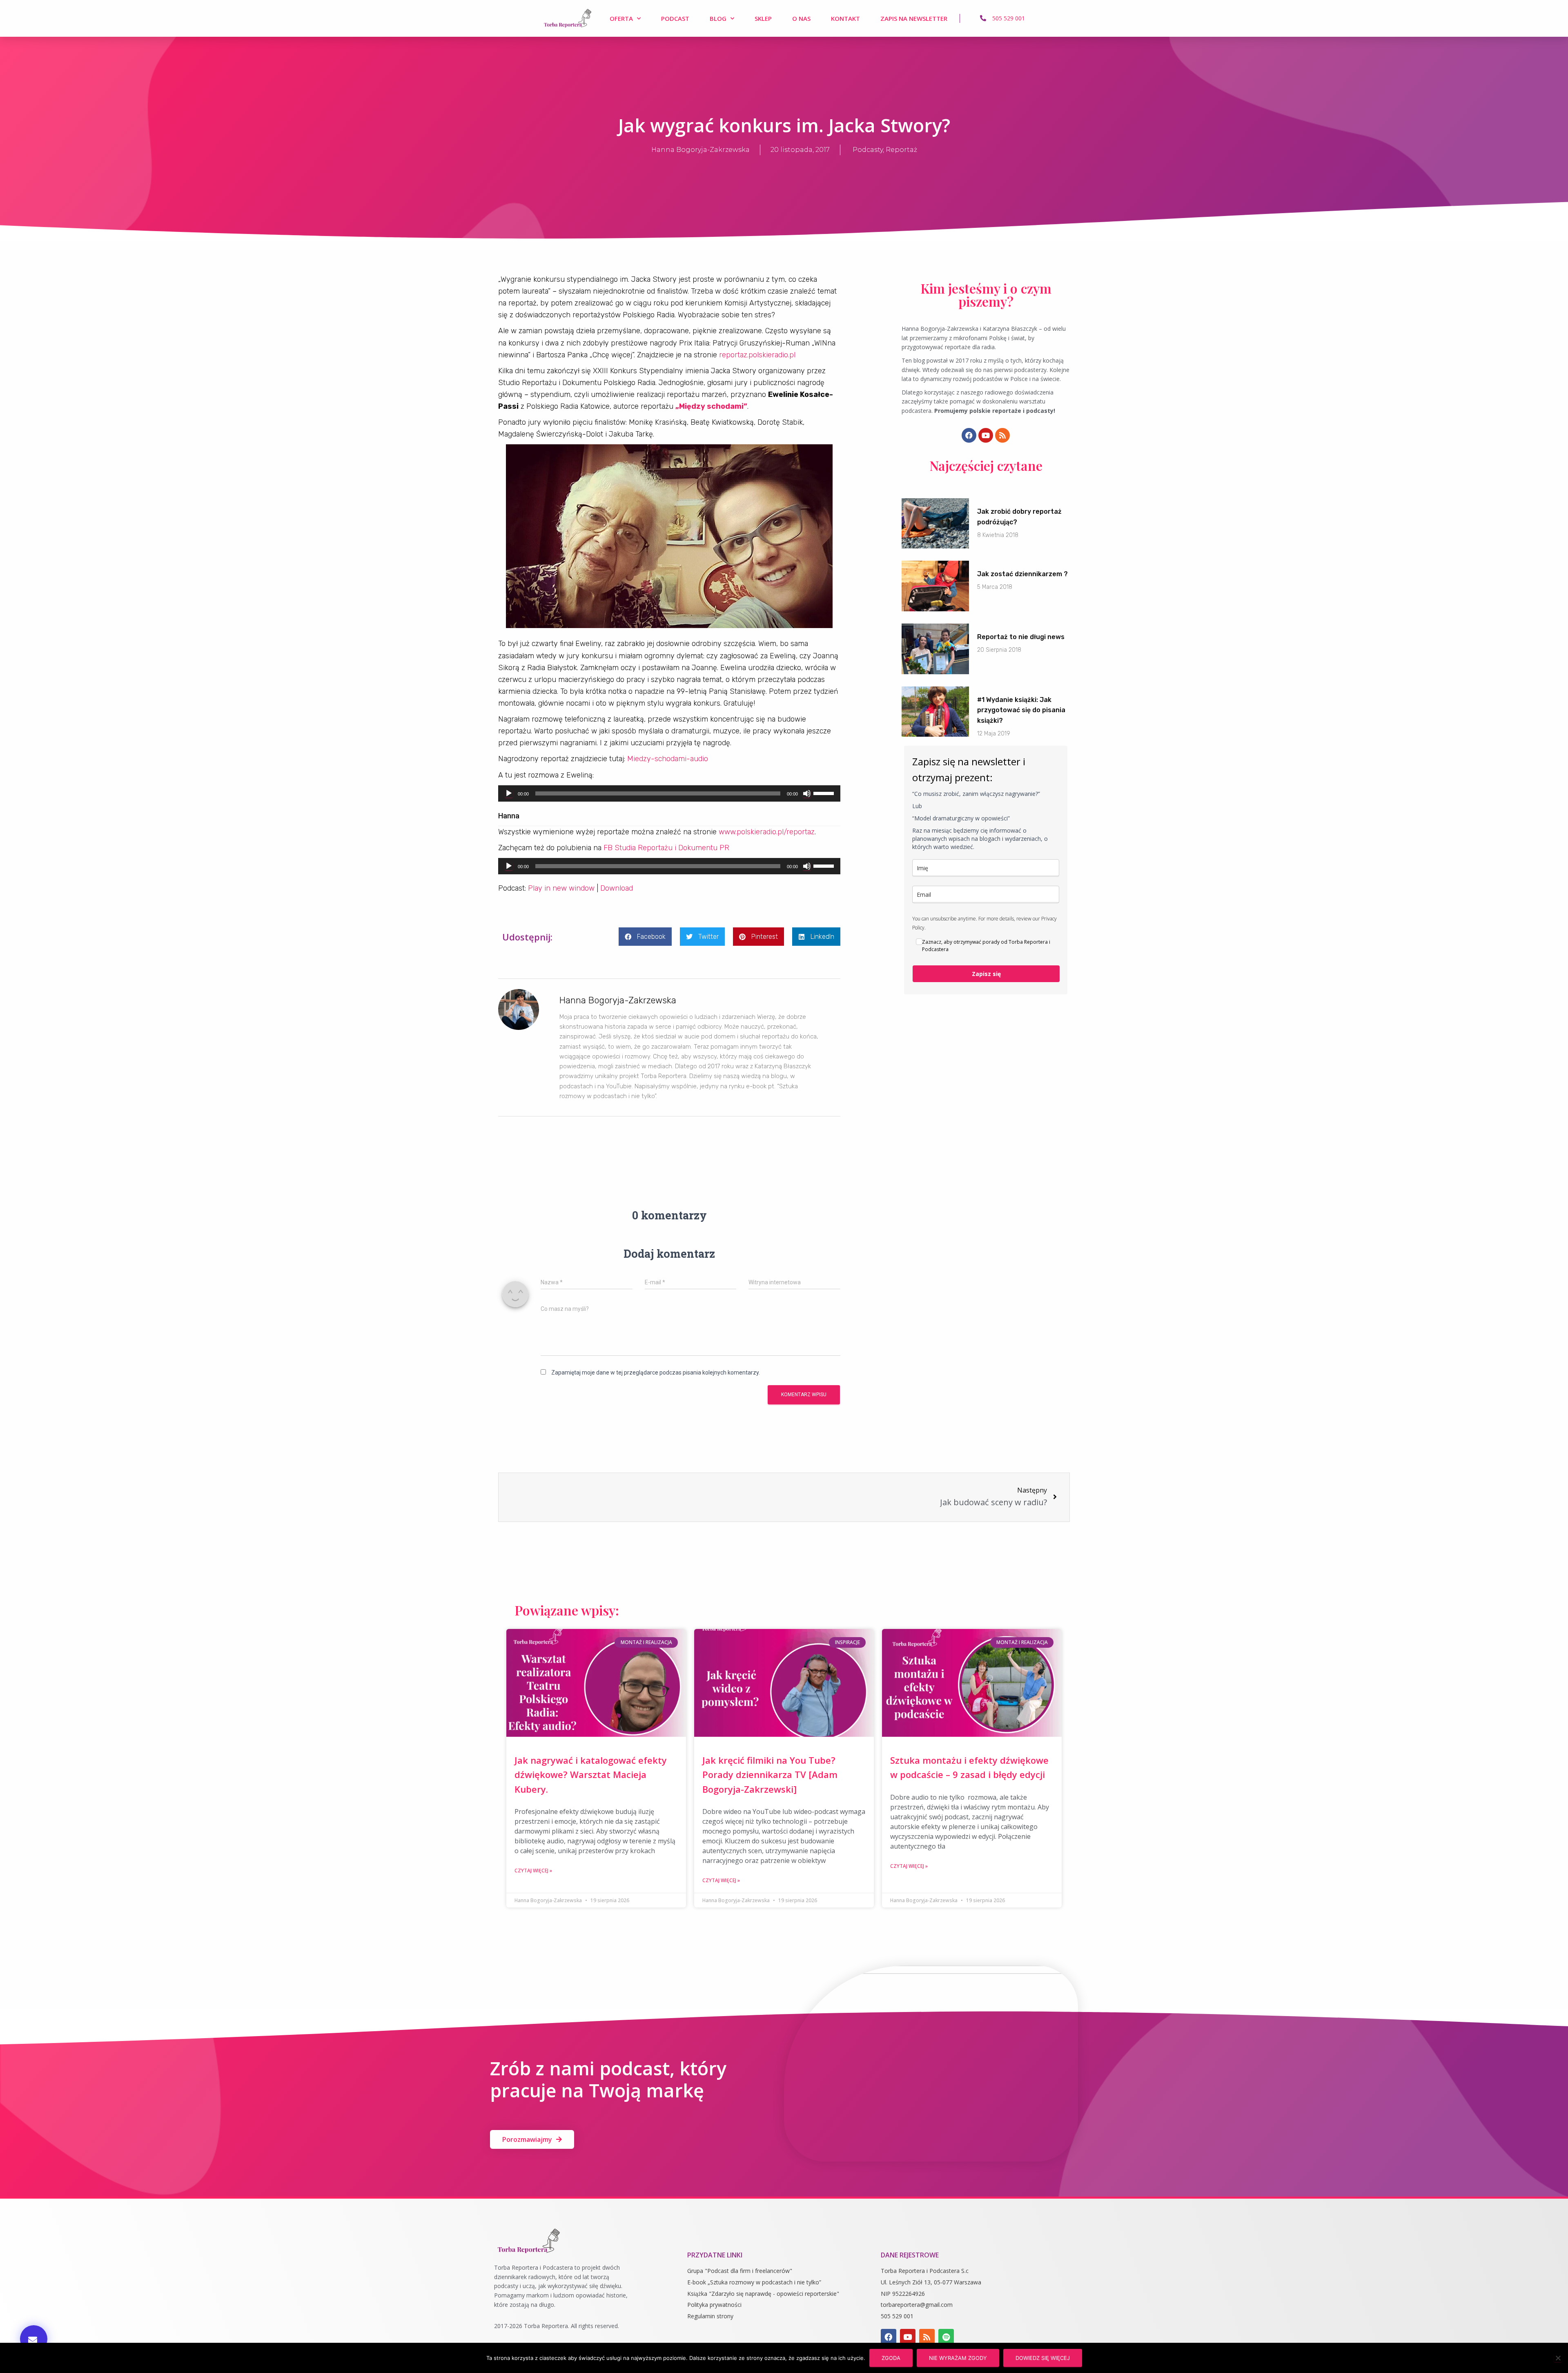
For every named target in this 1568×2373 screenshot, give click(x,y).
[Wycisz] (807, 793)
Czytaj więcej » (533, 1871)
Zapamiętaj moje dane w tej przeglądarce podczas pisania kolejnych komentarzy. (656, 1373)
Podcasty (868, 150)
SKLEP (763, 18)
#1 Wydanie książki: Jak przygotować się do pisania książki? (1021, 710)
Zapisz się (986, 974)
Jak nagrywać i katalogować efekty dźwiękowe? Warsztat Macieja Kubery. (591, 1775)
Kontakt (845, 18)
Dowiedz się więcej (1043, 2358)
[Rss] (1002, 435)
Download (617, 888)
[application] (669, 793)
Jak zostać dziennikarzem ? (1022, 574)
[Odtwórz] (509, 793)
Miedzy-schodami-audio (668, 759)
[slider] (825, 793)
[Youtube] (986, 435)
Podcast (675, 18)
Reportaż (901, 150)
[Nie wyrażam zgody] (1558, 2358)
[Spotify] (946, 2337)
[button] (34, 2339)
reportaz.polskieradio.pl (757, 355)
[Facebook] (969, 435)
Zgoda (891, 2358)
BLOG (718, 18)
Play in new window (561, 888)
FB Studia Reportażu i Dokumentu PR (666, 848)
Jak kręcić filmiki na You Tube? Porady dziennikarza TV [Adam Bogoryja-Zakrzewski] (770, 1775)
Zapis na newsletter (914, 18)
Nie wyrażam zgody (958, 2358)
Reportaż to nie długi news (1021, 637)
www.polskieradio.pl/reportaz (767, 832)
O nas (801, 18)
